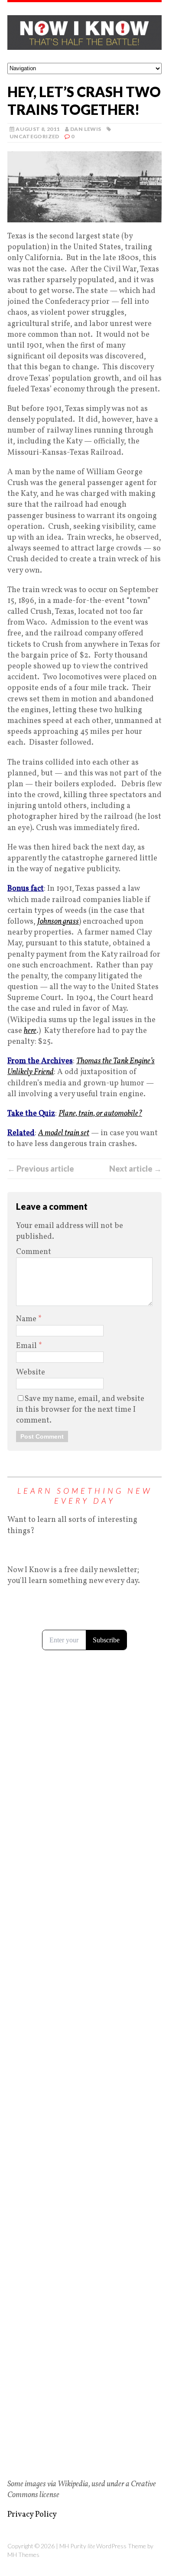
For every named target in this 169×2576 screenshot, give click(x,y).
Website (31, 1373)
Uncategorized (34, 136)
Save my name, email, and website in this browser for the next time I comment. (80, 1410)
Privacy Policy (32, 2515)
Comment (34, 1252)
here (30, 1031)
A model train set (64, 1133)
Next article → (135, 1169)
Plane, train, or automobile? (100, 1114)
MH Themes (23, 2555)
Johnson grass (58, 922)
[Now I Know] (84, 33)
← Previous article (41, 1169)
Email (27, 1346)
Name (27, 1319)
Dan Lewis (86, 129)
